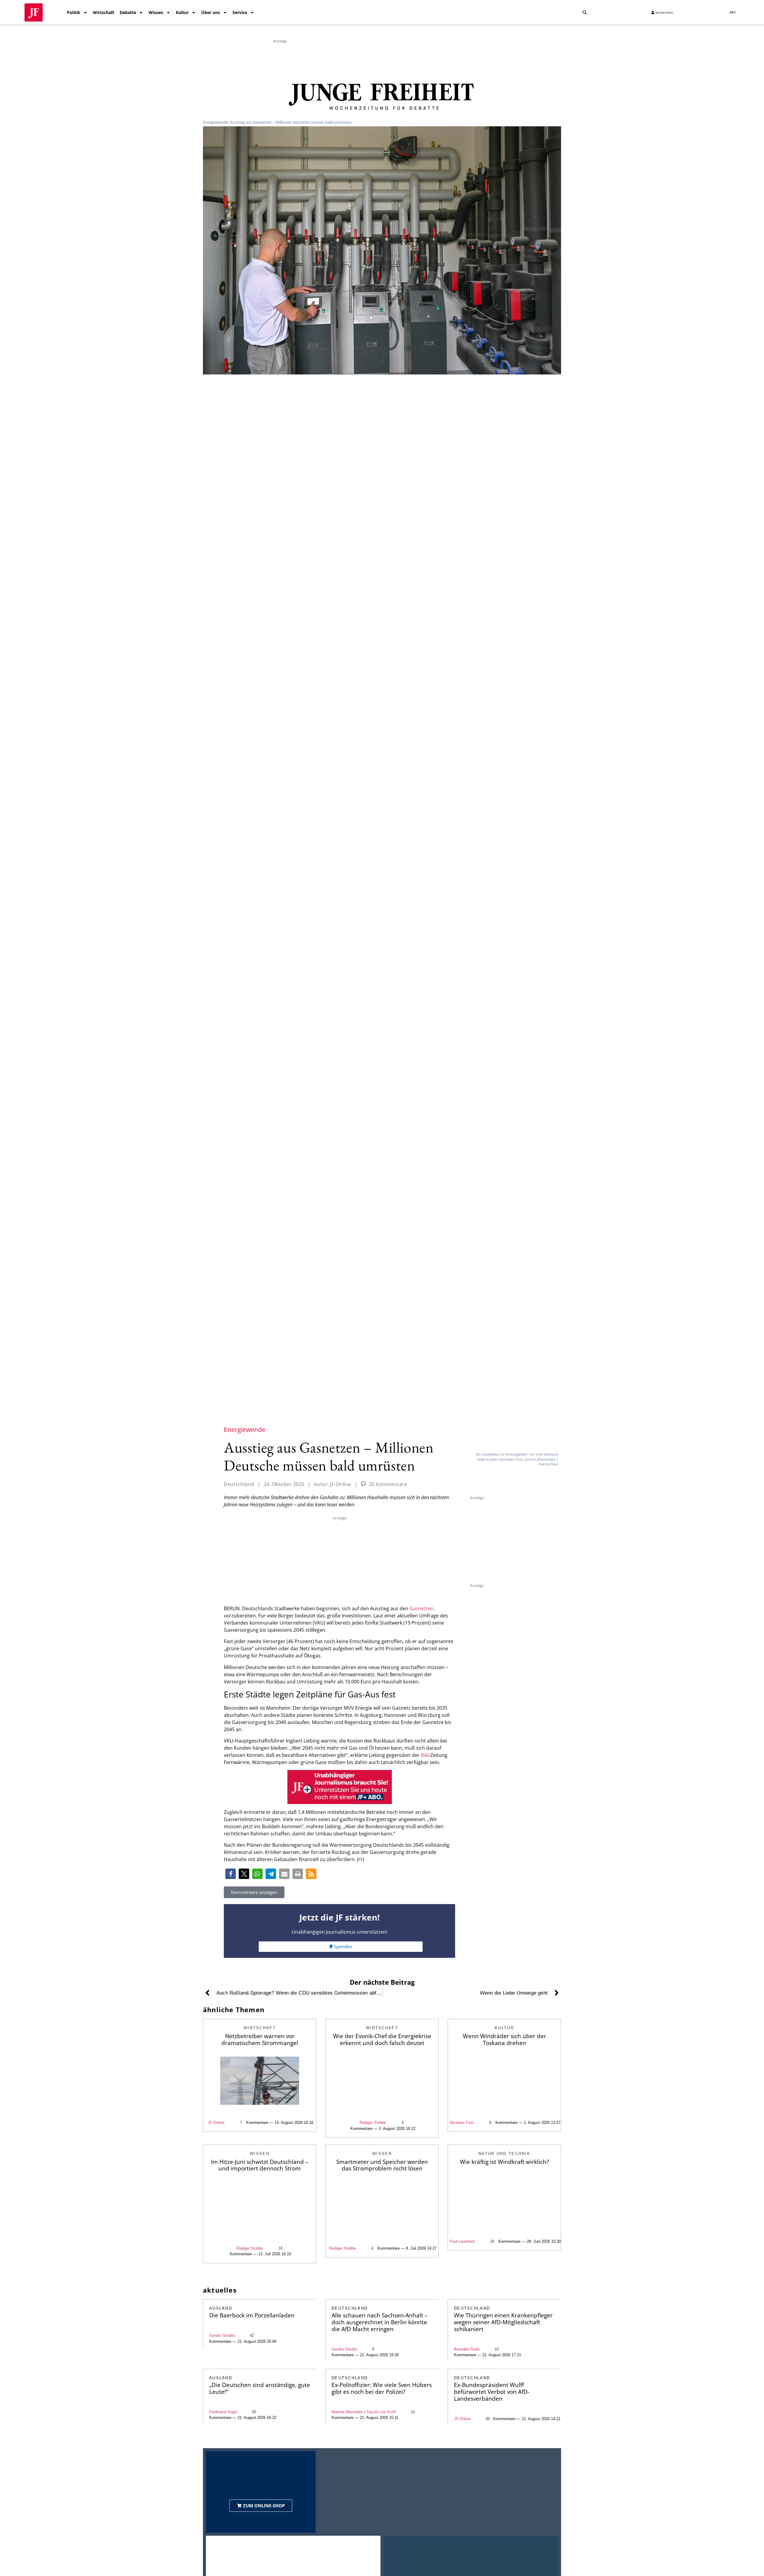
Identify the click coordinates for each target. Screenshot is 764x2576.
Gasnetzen (422, 1608)
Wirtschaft (104, 12)
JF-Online (216, 2123)
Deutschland (239, 1484)
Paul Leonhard (462, 2241)
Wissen (156, 12)
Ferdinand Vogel (223, 2412)
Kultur (182, 12)
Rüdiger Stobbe (373, 2123)
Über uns (211, 12)
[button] (585, 13)
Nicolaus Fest (462, 2123)
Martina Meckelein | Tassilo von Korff (364, 2412)
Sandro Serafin (222, 2335)
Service (240, 12)
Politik (74, 12)
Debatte (128, 12)
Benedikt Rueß (467, 2349)
